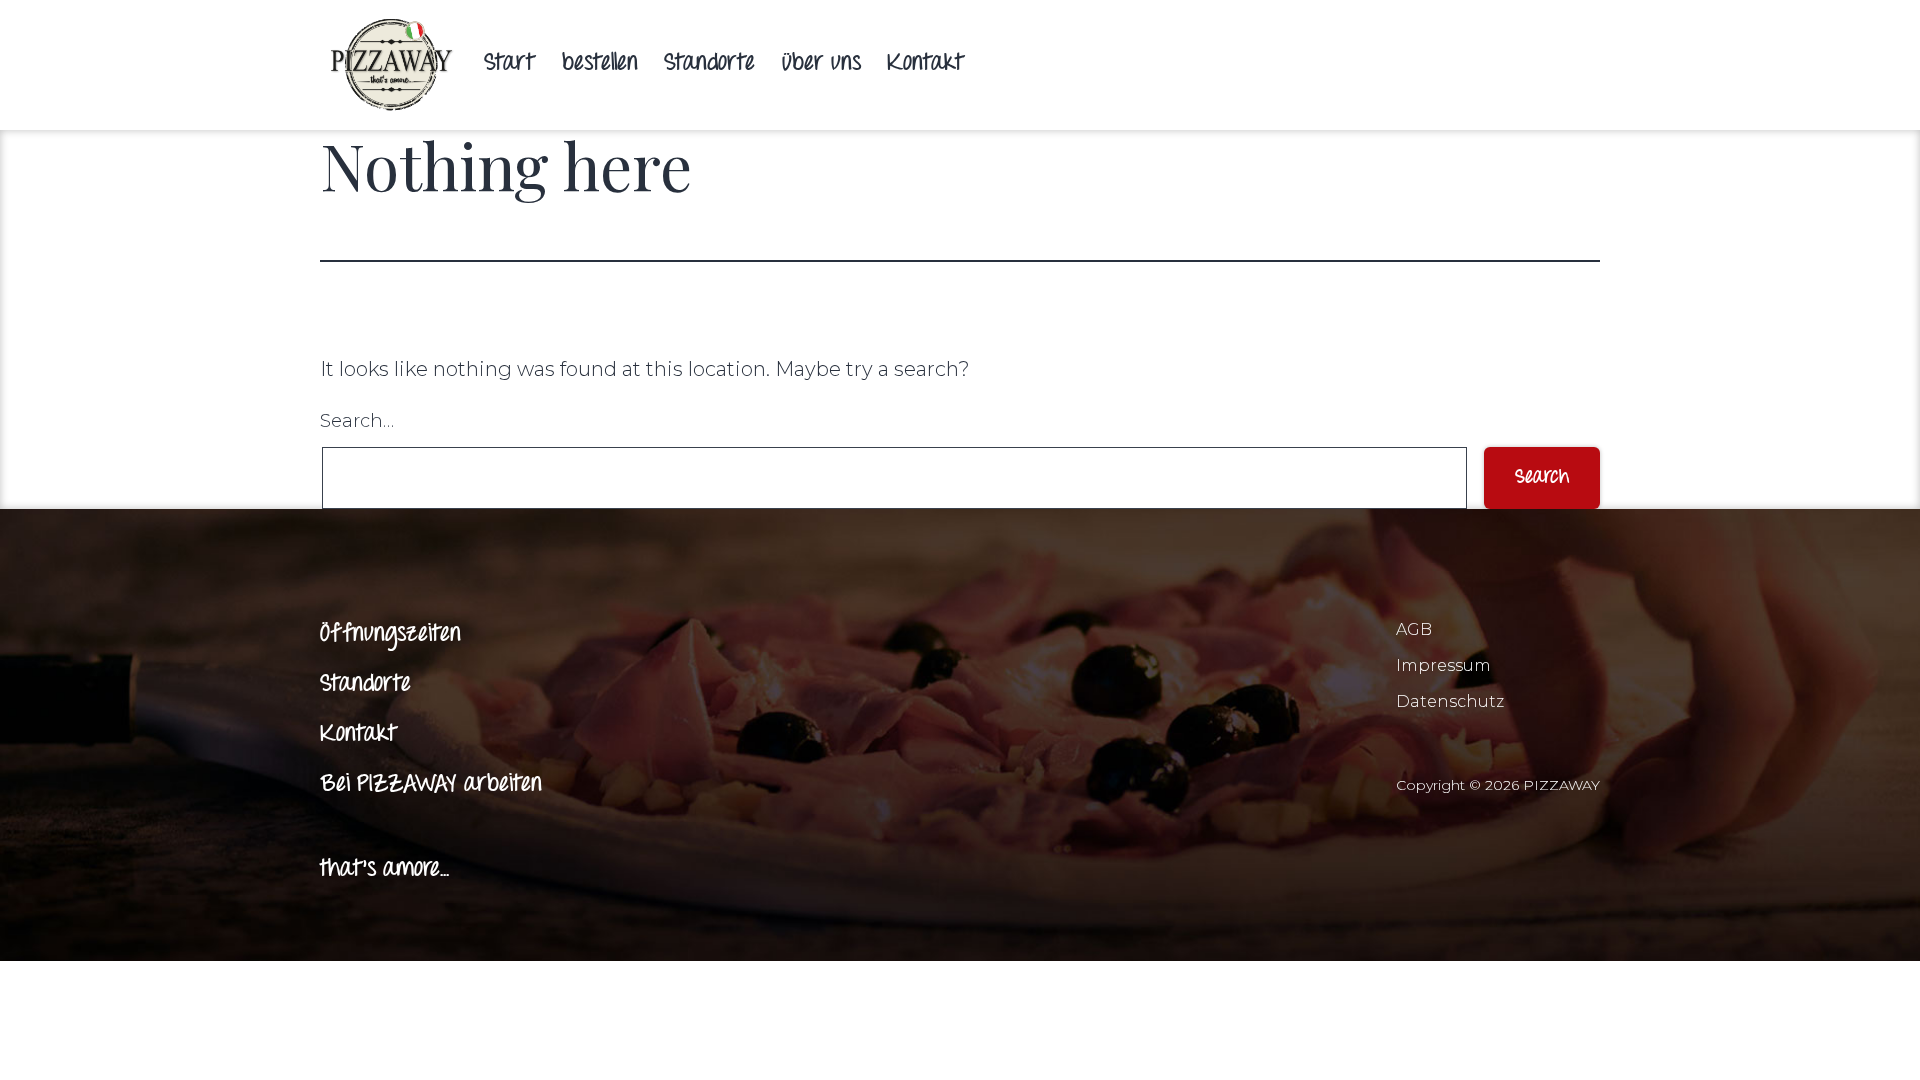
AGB (1414, 629)
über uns (821, 64)
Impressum (1443, 665)
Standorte (709, 64)
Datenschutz (1450, 701)
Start (509, 64)
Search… (357, 421)
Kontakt (925, 64)
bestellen (600, 64)
